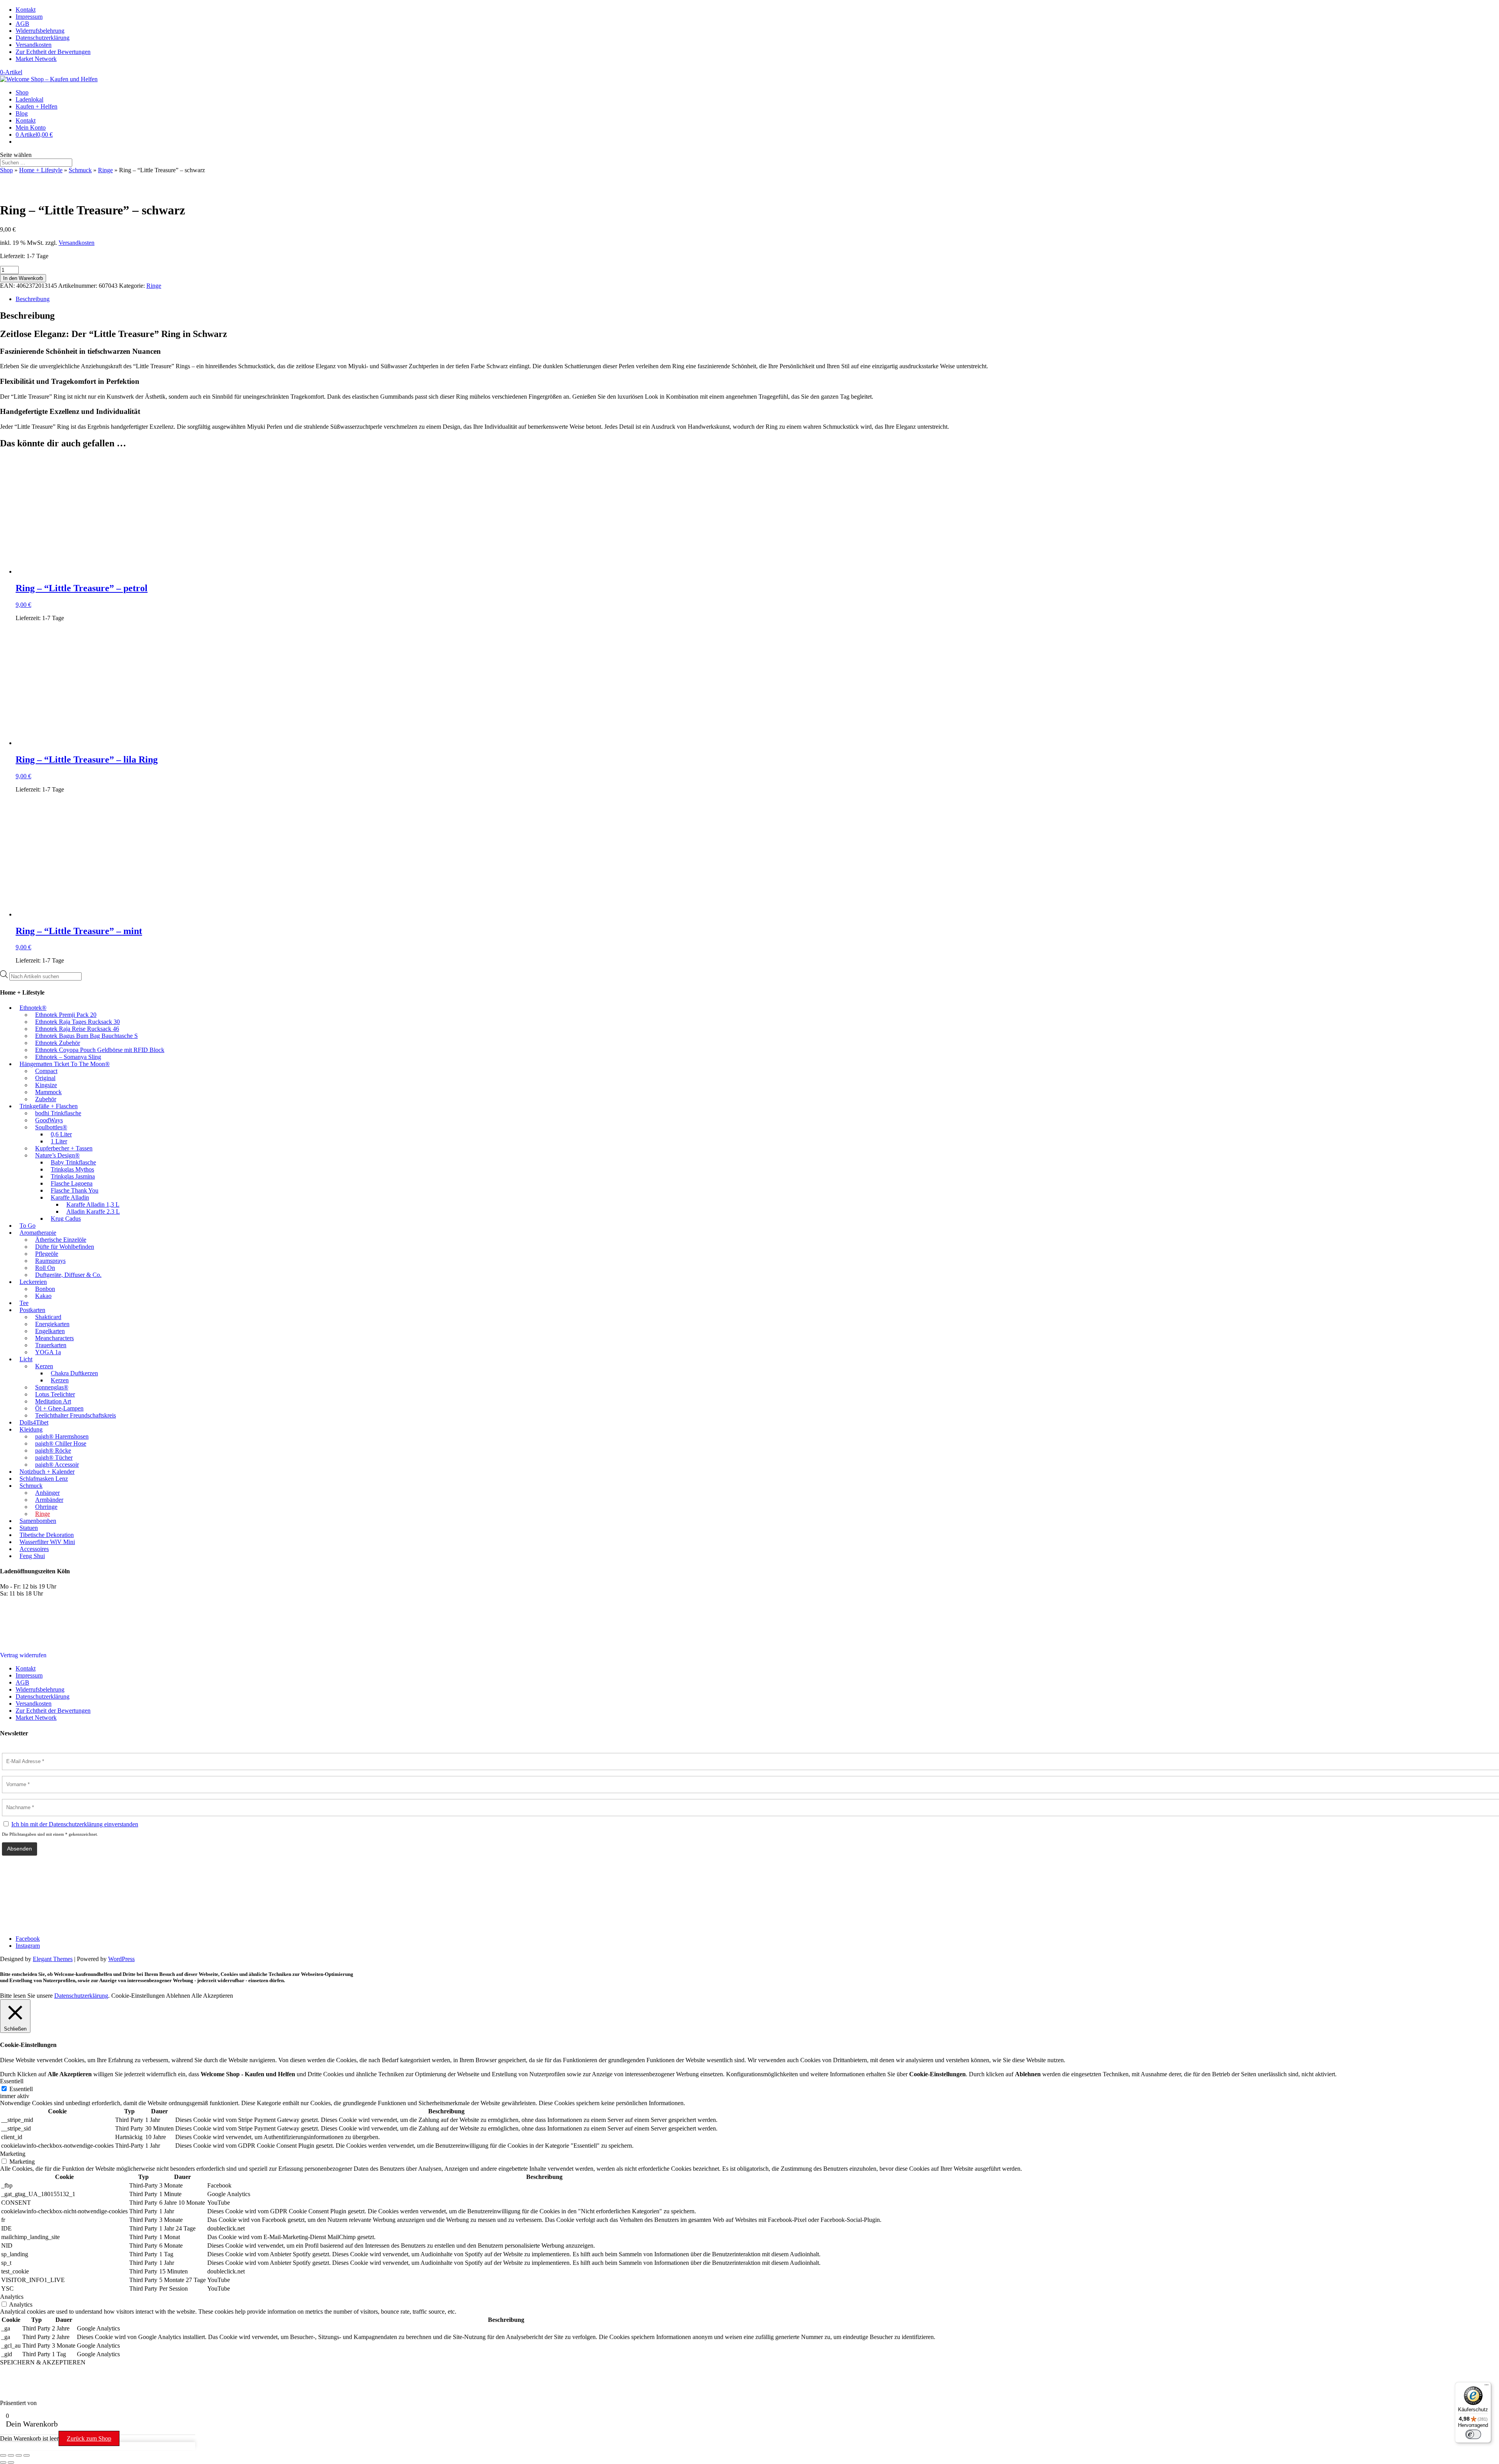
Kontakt (26, 10)
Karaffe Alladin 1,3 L (93, 1204)
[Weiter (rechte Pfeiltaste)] (11, 2462)
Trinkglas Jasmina (73, 1176)
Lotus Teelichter (55, 1394)
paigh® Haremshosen (62, 1436)
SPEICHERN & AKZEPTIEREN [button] (43, 2362)
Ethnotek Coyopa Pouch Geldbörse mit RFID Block (100, 1050)
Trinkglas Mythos (72, 1169)
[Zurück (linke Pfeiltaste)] (3, 2462)
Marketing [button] (13, 2154)
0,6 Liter (61, 1134)
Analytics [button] (12, 2297)
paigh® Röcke (53, 1450)
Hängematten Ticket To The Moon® (65, 1064)
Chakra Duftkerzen (74, 1373)
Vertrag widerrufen (23, 1655)
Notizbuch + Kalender (47, 1472)
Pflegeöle (47, 1254)
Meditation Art (53, 1401)
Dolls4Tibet (34, 1422)
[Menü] (1487, 2387)
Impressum (29, 17)
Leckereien (33, 1282)
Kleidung (31, 1429)
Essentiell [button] (12, 2081)
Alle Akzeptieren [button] (212, 1996)
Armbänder (49, 1500)
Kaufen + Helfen (36, 106)
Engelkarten (50, 1331)
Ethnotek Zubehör (58, 1043)
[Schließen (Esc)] (27, 2455)
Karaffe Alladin (70, 1197)
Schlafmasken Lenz (44, 1479)
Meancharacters (54, 1338)
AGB (22, 24)
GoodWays (49, 1120)
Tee (24, 1303)
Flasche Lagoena (72, 1183)
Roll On (45, 1268)
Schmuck (80, 170)
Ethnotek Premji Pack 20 (66, 1015)
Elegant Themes (53, 1959)
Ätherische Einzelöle (61, 1240)
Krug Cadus (66, 1219)
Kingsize (46, 1085)
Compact (46, 1071)
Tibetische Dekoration (47, 1535)
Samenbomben (38, 1521)
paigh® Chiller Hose (61, 1443)
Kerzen (44, 1366)
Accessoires (34, 1549)
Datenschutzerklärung (43, 38)
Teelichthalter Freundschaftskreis (76, 1415)
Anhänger (47, 1493)
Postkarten (32, 1310)
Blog (22, 113)
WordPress (121, 1959)
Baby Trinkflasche (73, 1162)
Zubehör (46, 1099)
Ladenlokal (29, 99)
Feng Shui (32, 1556)
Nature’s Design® (57, 1155)
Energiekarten (52, 1324)
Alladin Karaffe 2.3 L (93, 1211)
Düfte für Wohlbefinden (65, 1247)
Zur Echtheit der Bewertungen (53, 52)
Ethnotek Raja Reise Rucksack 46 (77, 1029)
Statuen (29, 1528)
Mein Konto (31, 127)
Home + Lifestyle (41, 170)
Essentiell (21, 2089)
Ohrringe (46, 1507)
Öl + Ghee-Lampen (59, 1408)
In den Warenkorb (23, 278)
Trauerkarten (51, 1345)
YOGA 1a (48, 1352)
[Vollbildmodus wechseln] (11, 2455)
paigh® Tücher (54, 1458)
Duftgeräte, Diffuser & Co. (68, 1275)
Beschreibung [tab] (33, 299)
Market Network (36, 59)
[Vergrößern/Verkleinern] (3, 2455)
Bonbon (45, 1289)
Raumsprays (50, 1261)
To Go (28, 1226)
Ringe (105, 170)
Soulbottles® (51, 1127)
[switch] (1473, 2434)
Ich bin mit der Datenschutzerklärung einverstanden (75, 1824)
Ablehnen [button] (178, 1996)
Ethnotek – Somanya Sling (68, 1057)
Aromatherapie (38, 1233)
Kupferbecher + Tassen (64, 1148)
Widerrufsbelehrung (40, 31)
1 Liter (59, 1141)
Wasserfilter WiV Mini (47, 1542)
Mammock (48, 1092)
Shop (22, 92)
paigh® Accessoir (57, 1465)
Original (45, 1078)
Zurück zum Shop (89, 2438)
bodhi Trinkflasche (58, 1113)
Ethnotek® (33, 1008)
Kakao (43, 1296)
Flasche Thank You (75, 1190)
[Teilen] (19, 2455)
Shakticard (48, 1317)
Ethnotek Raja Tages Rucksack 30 (77, 1022)
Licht (26, 1359)
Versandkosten (34, 45)
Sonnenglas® (52, 1387)
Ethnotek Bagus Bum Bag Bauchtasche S (86, 1036)
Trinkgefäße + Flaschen (49, 1106)
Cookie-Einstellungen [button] (138, 1996)
